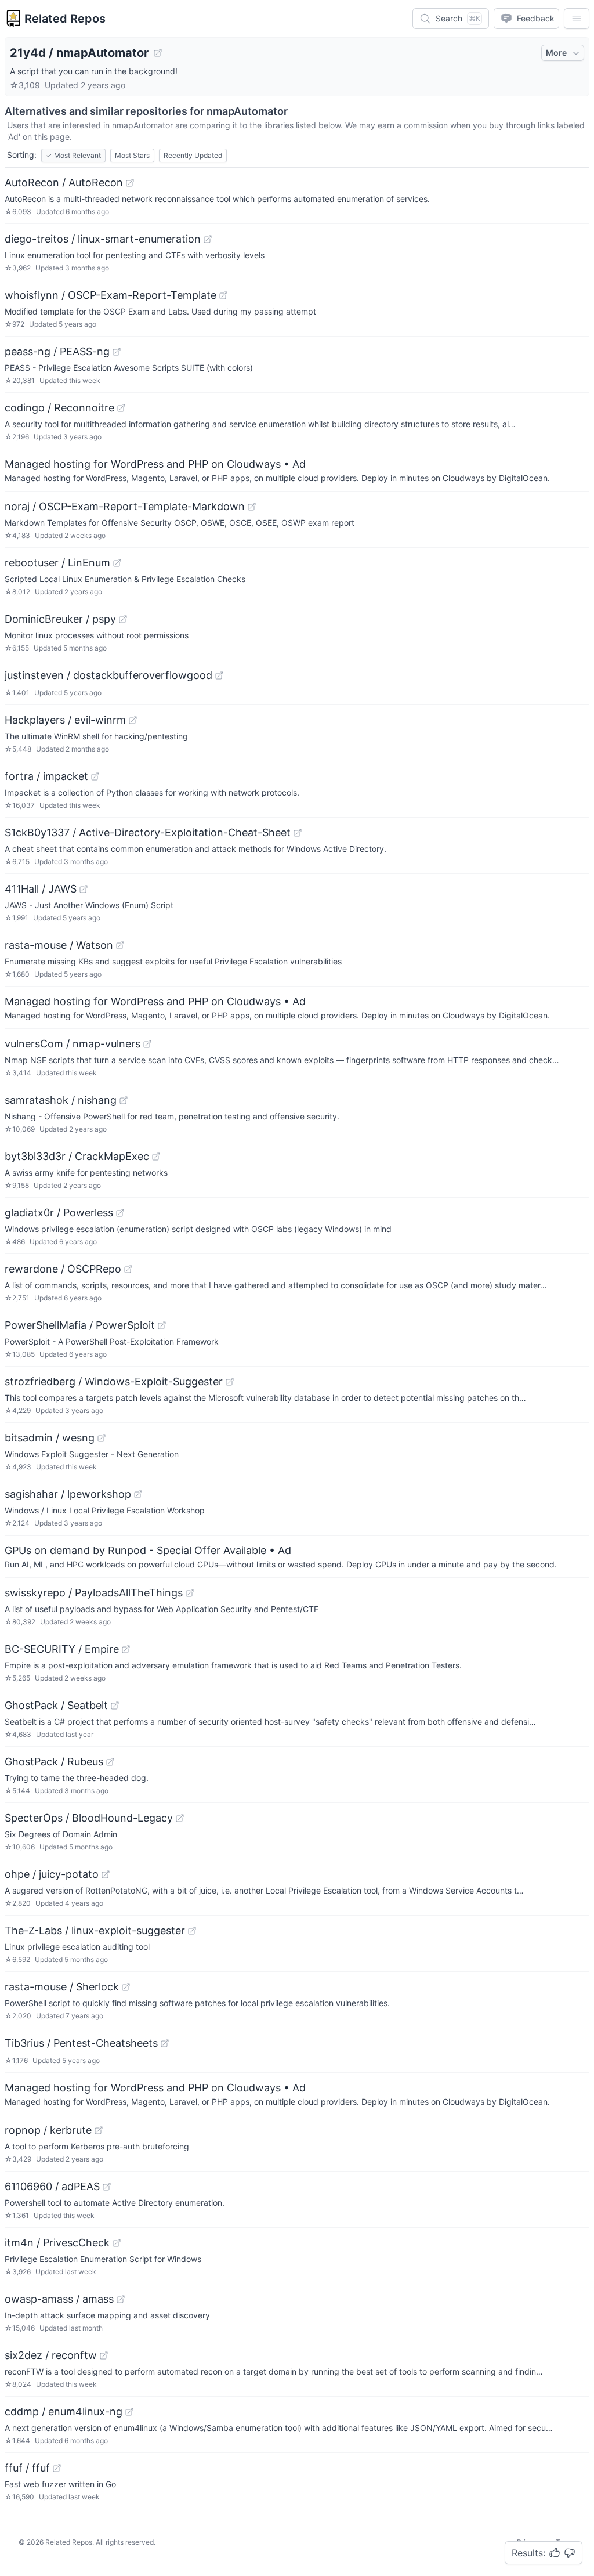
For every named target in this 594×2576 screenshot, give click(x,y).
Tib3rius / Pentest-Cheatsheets (81, 2043)
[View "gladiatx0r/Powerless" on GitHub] (120, 1213)
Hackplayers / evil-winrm (65, 720)
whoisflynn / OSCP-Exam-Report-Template (111, 295)
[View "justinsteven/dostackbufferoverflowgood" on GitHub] (219, 675)
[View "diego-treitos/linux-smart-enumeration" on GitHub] (208, 239)
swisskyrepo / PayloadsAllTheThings (94, 1593)
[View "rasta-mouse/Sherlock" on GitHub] (126, 1987)
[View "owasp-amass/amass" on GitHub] (121, 2299)
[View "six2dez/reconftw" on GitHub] (104, 2355)
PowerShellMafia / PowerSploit (80, 1325)
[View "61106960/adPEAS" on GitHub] (107, 2187)
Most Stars (132, 155)
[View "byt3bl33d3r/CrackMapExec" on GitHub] (156, 1157)
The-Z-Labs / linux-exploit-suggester (95, 1930)
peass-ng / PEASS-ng (57, 351)
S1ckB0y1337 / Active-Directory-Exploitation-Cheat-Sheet (148, 832)
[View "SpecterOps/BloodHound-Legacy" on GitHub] (180, 1818)
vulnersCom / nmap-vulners (73, 1044)
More (556, 53)
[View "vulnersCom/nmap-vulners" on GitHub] (147, 1044)
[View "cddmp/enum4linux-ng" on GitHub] (129, 2412)
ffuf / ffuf (27, 2468)
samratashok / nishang (61, 1100)
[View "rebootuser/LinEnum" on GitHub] (117, 563)
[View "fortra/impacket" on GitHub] (95, 776)
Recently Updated (193, 155)
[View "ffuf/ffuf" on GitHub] (57, 2468)
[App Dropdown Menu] (577, 19)
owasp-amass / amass (59, 2299)
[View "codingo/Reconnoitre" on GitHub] (121, 408)
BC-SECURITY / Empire (62, 1649)
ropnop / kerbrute (48, 2130)
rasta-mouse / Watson (59, 945)
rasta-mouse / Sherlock (62, 1987)
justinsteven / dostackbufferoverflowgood (108, 675)
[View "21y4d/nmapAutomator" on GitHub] (158, 53)
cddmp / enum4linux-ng (64, 2411)
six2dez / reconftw (51, 2355)
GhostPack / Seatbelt (56, 1705)
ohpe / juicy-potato (52, 1874)
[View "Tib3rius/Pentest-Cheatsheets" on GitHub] (165, 2043)
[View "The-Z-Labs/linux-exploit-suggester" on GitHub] (192, 1931)
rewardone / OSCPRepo (63, 1269)
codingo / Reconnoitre (59, 408)
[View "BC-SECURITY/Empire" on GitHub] (126, 1649)
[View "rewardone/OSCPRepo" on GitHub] (128, 1269)
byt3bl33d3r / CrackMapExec (77, 1156)
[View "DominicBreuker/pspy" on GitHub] (123, 619)
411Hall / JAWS (41, 889)
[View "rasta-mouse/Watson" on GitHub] (120, 945)
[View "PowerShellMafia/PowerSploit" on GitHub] (162, 1325)
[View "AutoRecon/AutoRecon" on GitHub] (130, 183)
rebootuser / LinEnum (57, 563)
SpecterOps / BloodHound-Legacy (89, 1818)
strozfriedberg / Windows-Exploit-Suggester (114, 1381)
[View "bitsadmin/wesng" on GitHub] (102, 1438)
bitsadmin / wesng (50, 1438)
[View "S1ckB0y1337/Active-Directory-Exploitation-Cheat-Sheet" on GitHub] (298, 833)
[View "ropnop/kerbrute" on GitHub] (99, 2130)
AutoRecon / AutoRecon (64, 183)
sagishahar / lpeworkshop (68, 1494)
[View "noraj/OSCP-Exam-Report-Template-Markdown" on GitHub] (252, 507)
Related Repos (65, 19)
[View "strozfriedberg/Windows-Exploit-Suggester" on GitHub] (230, 1382)
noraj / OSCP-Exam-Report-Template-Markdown (125, 506)
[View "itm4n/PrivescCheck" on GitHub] (117, 2243)
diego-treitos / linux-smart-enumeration (103, 239)
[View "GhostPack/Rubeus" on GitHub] (110, 1762)
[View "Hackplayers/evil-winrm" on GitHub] (133, 720)
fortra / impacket (46, 776)
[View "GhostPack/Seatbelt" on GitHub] (115, 1706)
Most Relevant (73, 155)
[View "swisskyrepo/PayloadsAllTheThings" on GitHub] (190, 1593)
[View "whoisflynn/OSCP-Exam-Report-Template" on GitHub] (223, 295)
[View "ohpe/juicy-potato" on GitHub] (106, 1874)
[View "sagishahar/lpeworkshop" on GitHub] (138, 1494)
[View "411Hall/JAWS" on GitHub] (84, 889)
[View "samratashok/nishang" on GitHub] (124, 1100)
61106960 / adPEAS (52, 2186)
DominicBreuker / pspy (60, 619)
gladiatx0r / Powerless (59, 1213)
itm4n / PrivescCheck (57, 2243)
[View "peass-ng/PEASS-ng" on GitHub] (117, 352)
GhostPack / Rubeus (54, 1762)
